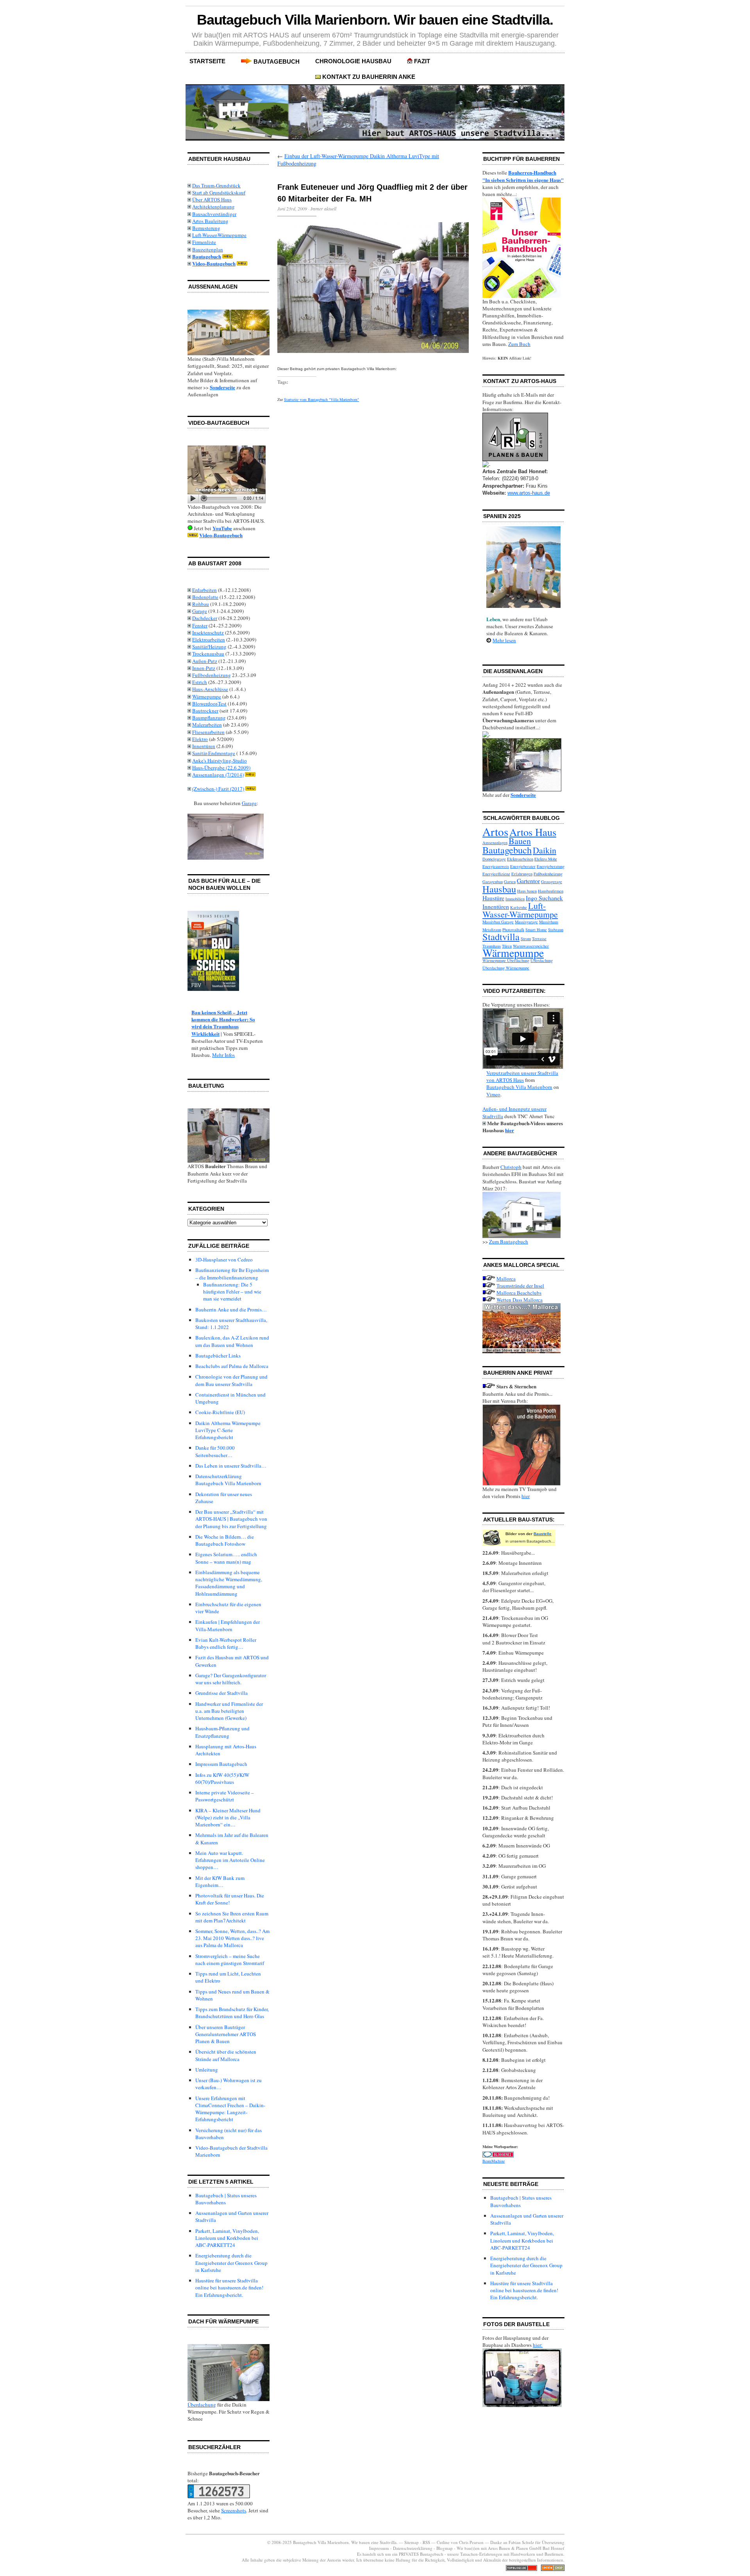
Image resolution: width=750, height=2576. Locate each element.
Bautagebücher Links (218, 1356)
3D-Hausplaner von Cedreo (224, 1259)
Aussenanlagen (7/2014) (218, 775)
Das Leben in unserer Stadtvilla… (231, 1466)
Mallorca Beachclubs (519, 1293)
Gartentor (528, 881)
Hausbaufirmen (551, 891)
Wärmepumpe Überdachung (506, 960)
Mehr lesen (504, 640)
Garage (200, 611)
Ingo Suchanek (544, 898)
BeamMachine (494, 2161)
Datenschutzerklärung (413, 2548)
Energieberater (523, 866)
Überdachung (202, 2405)
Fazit (422, 61)
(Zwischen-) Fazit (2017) (218, 789)
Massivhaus (549, 922)
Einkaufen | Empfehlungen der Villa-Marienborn (228, 1625)
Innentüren (204, 746)
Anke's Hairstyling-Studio (220, 761)
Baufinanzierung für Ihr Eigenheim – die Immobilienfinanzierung (232, 1274)
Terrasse (539, 939)
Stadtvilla (501, 936)
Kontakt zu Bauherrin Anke (369, 77)
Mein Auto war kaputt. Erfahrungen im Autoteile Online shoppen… (230, 1860)
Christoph (511, 1167)
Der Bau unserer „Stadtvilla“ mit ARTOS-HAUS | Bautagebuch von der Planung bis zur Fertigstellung (231, 1519)
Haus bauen (527, 891)
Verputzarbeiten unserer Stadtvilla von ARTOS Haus (522, 1076)
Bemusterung (206, 228)
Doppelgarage (494, 859)
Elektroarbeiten (209, 640)
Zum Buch (519, 344)
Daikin (545, 850)
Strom (526, 939)
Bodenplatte (205, 597)
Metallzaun (492, 930)
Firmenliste (204, 242)
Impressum (380, 2548)
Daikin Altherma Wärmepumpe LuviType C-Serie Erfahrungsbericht (228, 1430)
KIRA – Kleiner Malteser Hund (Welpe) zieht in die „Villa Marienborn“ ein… (228, 1817)
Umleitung (207, 2070)
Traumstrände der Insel (520, 1286)
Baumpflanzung (209, 718)
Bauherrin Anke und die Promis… (231, 1309)
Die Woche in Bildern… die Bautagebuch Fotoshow (225, 1540)
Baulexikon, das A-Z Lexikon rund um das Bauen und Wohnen (232, 1341)
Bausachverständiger (214, 214)
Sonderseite (222, 387)
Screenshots (234, 2510)
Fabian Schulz (521, 2542)
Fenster (200, 625)
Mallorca (506, 1279)
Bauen (520, 841)
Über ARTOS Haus (212, 200)
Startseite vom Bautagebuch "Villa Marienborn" (321, 399)
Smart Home (536, 930)
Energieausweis (496, 866)
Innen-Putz (204, 668)
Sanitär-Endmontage (214, 753)
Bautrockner (205, 711)
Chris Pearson (471, 2542)
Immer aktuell (323, 208)
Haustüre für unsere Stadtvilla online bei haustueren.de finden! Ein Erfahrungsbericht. (229, 2287)
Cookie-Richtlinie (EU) (220, 1412)
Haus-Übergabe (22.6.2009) (221, 768)
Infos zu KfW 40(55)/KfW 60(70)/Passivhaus (222, 1778)
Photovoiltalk (513, 930)
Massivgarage (526, 922)
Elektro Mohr (546, 859)
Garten (510, 882)
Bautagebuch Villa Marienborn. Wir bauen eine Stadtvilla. (375, 20)
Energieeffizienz (496, 874)
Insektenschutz (208, 632)
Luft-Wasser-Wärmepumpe (219, 235)
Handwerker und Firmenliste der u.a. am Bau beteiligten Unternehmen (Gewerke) (229, 1711)
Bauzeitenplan (208, 249)
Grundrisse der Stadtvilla (221, 1693)
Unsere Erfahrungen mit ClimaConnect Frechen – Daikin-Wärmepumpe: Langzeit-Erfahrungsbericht (230, 2109)
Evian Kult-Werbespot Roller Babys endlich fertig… (226, 1643)
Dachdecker (205, 618)
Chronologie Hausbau (353, 61)
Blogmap (445, 2548)
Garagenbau (493, 882)
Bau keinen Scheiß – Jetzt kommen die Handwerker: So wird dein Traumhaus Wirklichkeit (223, 1023)
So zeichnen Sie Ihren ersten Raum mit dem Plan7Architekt (232, 1917)
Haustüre (493, 898)
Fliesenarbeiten (208, 732)
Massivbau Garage (498, 922)
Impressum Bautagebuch (221, 1764)
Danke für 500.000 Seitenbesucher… (215, 1451)
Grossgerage (552, 882)
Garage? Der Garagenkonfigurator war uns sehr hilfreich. (231, 1679)
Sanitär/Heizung (209, 647)
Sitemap (412, 2542)
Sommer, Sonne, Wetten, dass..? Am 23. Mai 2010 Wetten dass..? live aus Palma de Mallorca (232, 1938)
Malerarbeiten (207, 725)
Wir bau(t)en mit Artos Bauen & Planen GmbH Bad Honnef (511, 2548)
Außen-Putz (205, 661)
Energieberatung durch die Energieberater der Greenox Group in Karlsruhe (231, 2262)
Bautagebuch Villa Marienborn (519, 1087)
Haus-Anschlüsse (210, 689)
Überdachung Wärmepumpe (506, 968)
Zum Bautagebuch (509, 1242)
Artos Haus (533, 832)
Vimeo (493, 1094)
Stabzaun (556, 930)
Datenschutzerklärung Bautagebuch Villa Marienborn (228, 1480)
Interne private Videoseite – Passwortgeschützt (225, 1796)
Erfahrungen (522, 874)
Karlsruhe (519, 907)
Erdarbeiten (204, 590)
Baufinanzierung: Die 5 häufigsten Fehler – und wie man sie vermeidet (232, 1292)
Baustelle (543, 1534)
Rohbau (201, 604)
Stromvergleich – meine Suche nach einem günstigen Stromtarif (230, 1960)
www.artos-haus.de (529, 493)
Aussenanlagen (495, 843)
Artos (495, 831)
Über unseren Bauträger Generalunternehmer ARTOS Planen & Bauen (226, 2034)
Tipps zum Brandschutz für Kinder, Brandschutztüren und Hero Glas (232, 2013)
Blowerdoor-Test (209, 704)
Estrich (200, 682)
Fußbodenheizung (212, 675)
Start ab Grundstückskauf (219, 192)
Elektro (200, 739)
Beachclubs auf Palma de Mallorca (232, 1366)
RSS (426, 2542)
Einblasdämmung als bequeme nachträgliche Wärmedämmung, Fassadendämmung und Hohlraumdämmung (229, 1583)
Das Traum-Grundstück (216, 185)
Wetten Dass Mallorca (520, 1300)
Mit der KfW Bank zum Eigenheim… (220, 1881)
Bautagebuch (277, 61)
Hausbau (499, 889)
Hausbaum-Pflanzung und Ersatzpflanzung (222, 1732)
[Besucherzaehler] (219, 2496)
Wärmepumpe (207, 697)
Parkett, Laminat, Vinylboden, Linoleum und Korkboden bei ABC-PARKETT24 (227, 2238)
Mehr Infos (223, 1055)
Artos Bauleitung (210, 221)
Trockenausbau (208, 654)
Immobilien (515, 899)
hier (510, 1130)
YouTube (222, 528)
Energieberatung (551, 866)
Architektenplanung (213, 207)
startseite (207, 61)
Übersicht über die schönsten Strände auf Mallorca (226, 2055)
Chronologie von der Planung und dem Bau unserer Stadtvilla (231, 1380)
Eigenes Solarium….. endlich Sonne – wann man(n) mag (226, 1558)
